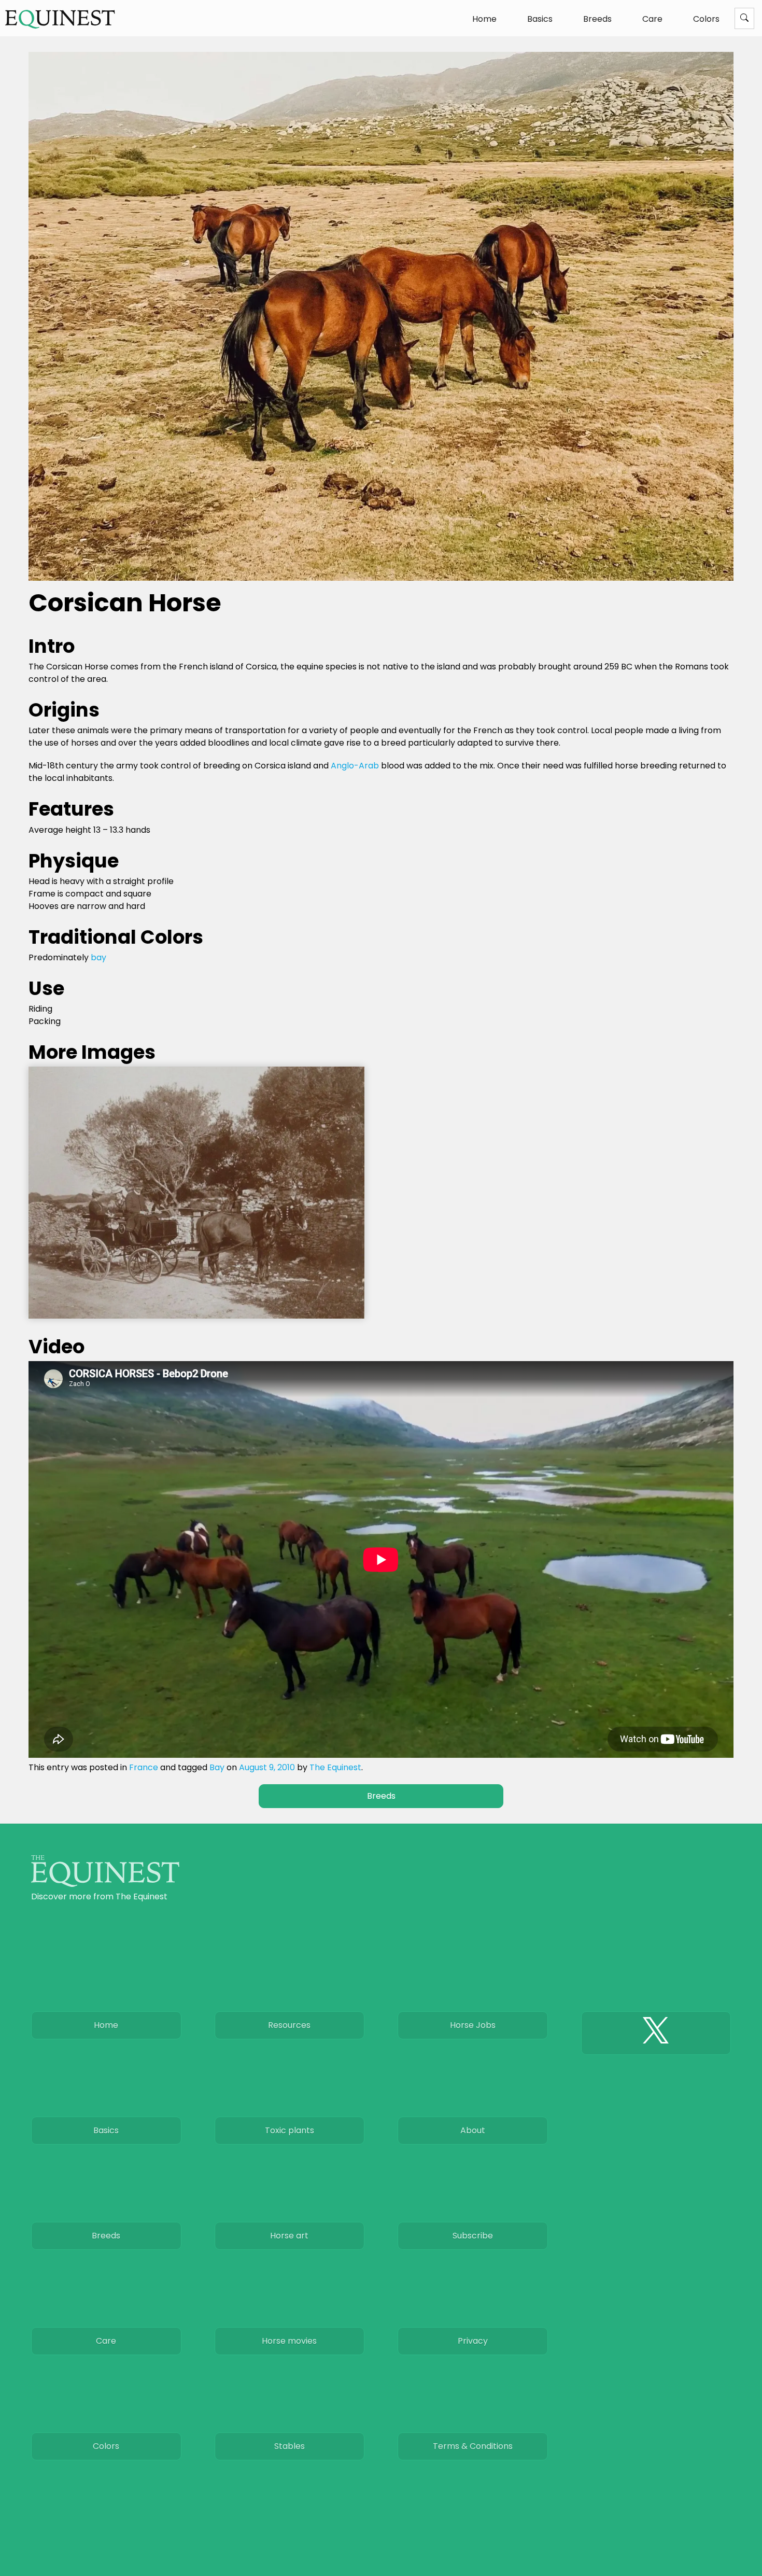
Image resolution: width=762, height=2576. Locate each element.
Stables (290, 2446)
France (144, 1767)
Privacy (473, 2341)
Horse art (289, 2236)
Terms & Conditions (473, 2446)
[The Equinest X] (656, 2033)
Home (484, 19)
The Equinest (335, 1767)
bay (98, 957)
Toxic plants (290, 2130)
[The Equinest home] (105, 1884)
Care (652, 19)
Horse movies (289, 2341)
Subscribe (473, 2236)
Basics (540, 19)
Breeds (597, 19)
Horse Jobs (473, 2025)
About (473, 2130)
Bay (217, 1767)
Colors (706, 19)
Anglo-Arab (355, 766)
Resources (289, 2025)
